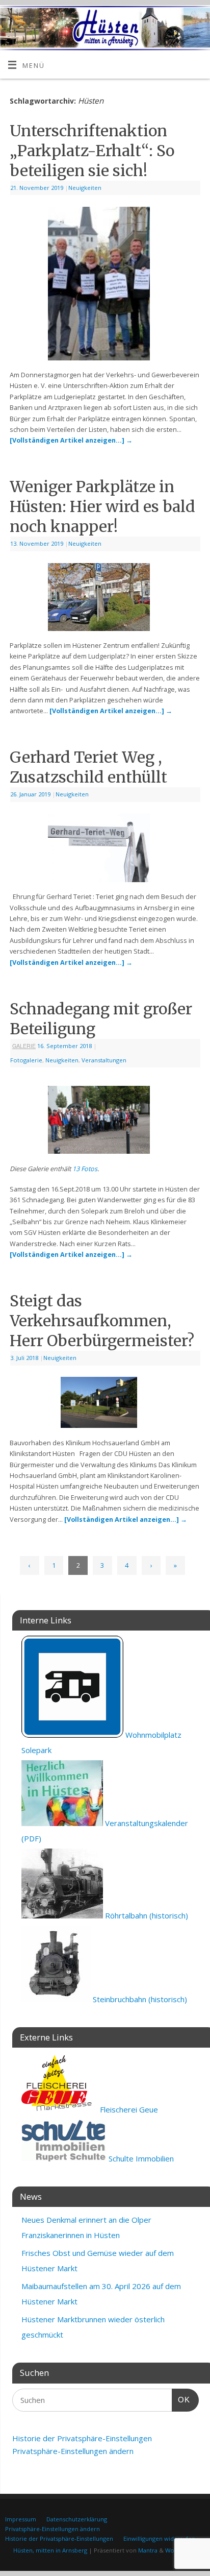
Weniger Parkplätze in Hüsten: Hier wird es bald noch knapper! (102, 506)
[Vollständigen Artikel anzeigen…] (71, 440)
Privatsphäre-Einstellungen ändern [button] (73, 2451)
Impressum (21, 2519)
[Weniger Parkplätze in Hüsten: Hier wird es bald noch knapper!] (105, 599)
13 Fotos (85, 1169)
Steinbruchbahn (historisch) (139, 1999)
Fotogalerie (26, 1060)
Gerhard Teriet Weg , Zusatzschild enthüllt (88, 767)
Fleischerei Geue (128, 2109)
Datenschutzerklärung (77, 2519)
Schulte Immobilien (140, 2158)
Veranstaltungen (104, 1060)
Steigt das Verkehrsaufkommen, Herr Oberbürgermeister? (102, 1321)
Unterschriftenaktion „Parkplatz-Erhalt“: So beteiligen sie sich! (92, 151)
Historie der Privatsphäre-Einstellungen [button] (82, 2438)
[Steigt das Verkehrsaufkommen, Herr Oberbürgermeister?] (105, 1404)
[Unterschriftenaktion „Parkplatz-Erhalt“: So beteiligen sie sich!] (105, 286)
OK (181, 2399)
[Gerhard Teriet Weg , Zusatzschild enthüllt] (105, 850)
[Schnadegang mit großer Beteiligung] (105, 1122)
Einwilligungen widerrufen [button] (159, 2538)
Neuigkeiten (85, 188)
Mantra (148, 2550)
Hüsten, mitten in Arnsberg (50, 2550)
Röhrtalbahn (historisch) (146, 1915)
